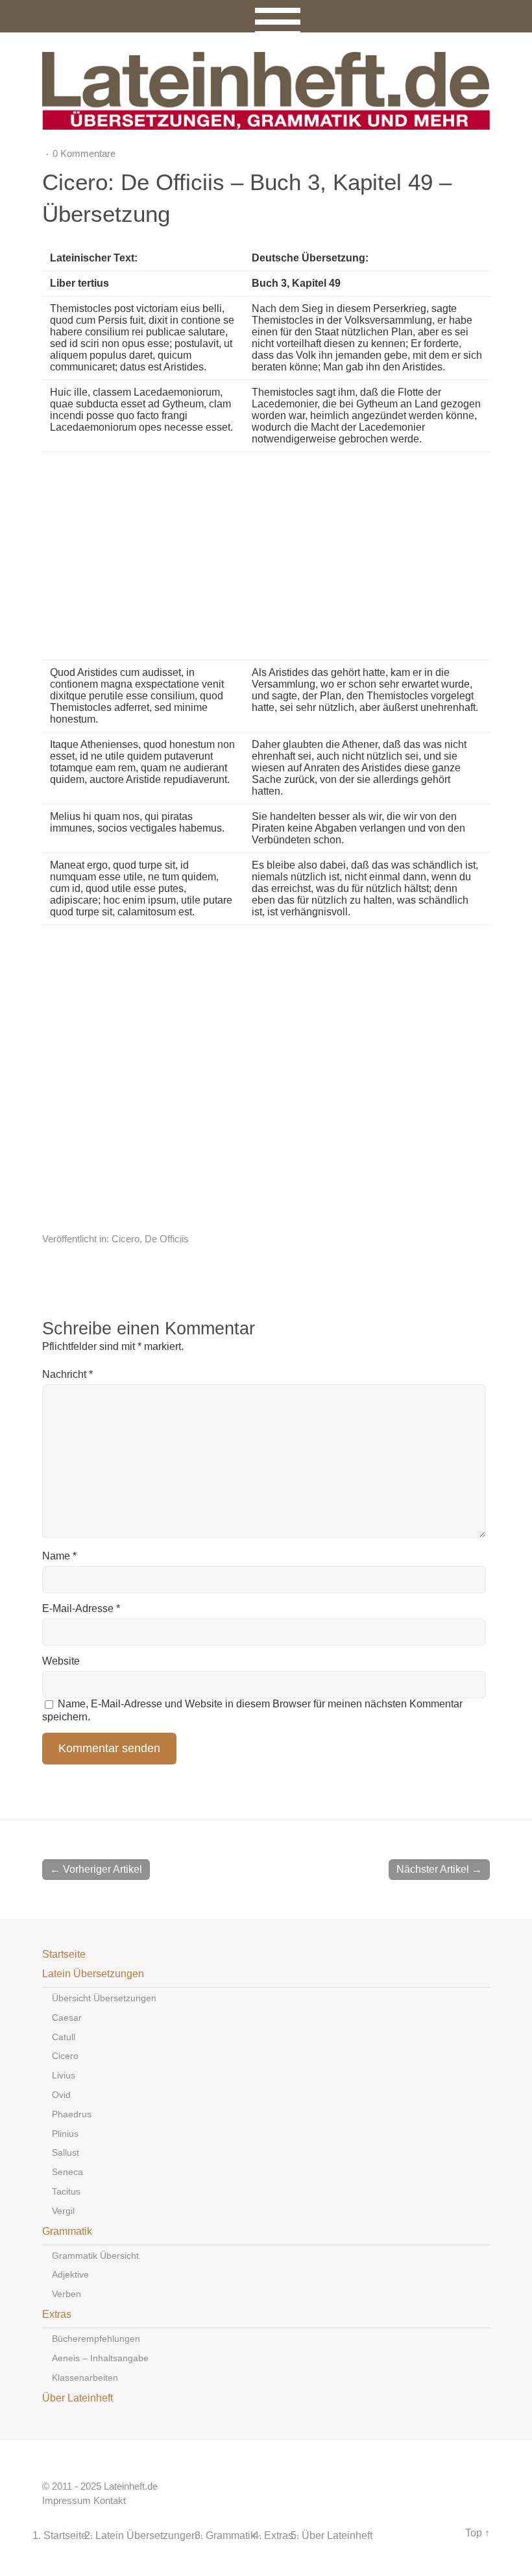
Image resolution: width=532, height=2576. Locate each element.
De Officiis (167, 1239)
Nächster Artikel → (439, 1869)
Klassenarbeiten (85, 2377)
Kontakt (110, 2501)
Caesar (67, 2017)
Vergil (63, 2211)
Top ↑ (478, 2533)
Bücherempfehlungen (96, 2339)
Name (59, 1556)
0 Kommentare (84, 153)
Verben (66, 2294)
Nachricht (67, 1374)
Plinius (65, 2134)
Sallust (66, 2152)
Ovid (61, 2095)
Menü (266, 16)
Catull (64, 2037)
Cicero (126, 1239)
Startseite (64, 1954)
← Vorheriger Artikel (96, 1869)
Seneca (67, 2172)
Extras (57, 2314)
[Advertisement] (349, 556)
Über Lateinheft (78, 2398)
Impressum (66, 2501)
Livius (64, 2075)
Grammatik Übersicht (95, 2256)
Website (61, 1661)
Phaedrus (72, 2114)
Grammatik (67, 2231)
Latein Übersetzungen (93, 1974)
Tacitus (66, 2191)
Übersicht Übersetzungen (104, 1998)
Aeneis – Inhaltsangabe (100, 2358)
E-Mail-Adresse (81, 1608)
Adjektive (70, 2274)
